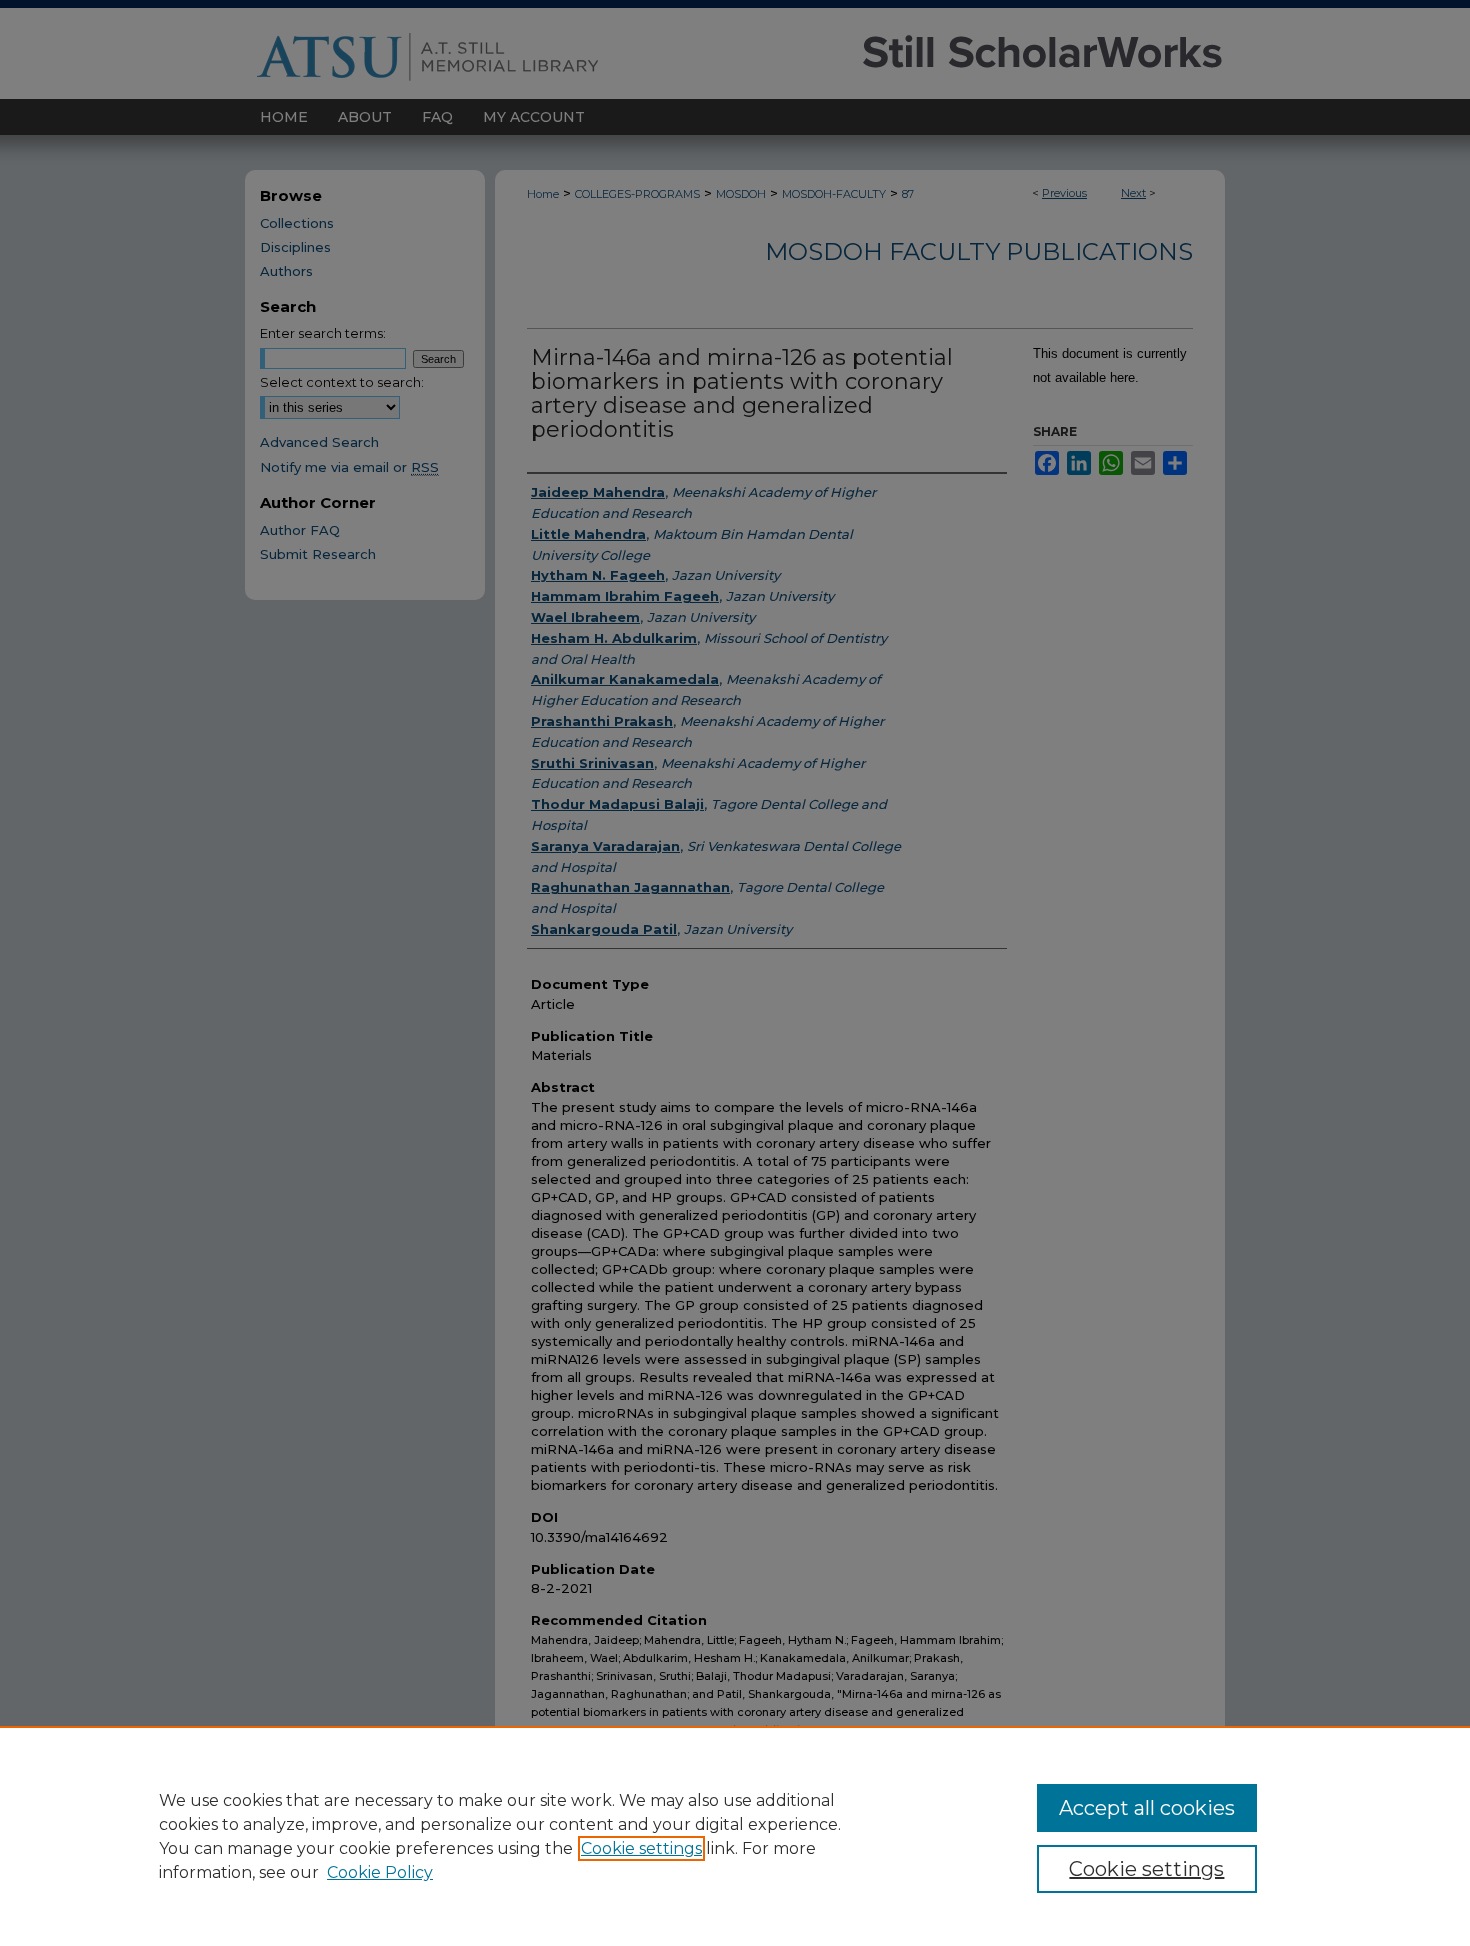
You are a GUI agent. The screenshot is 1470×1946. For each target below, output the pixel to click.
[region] (735, 1836)
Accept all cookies (1147, 1808)
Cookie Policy (380, 1872)
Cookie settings (641, 1848)
